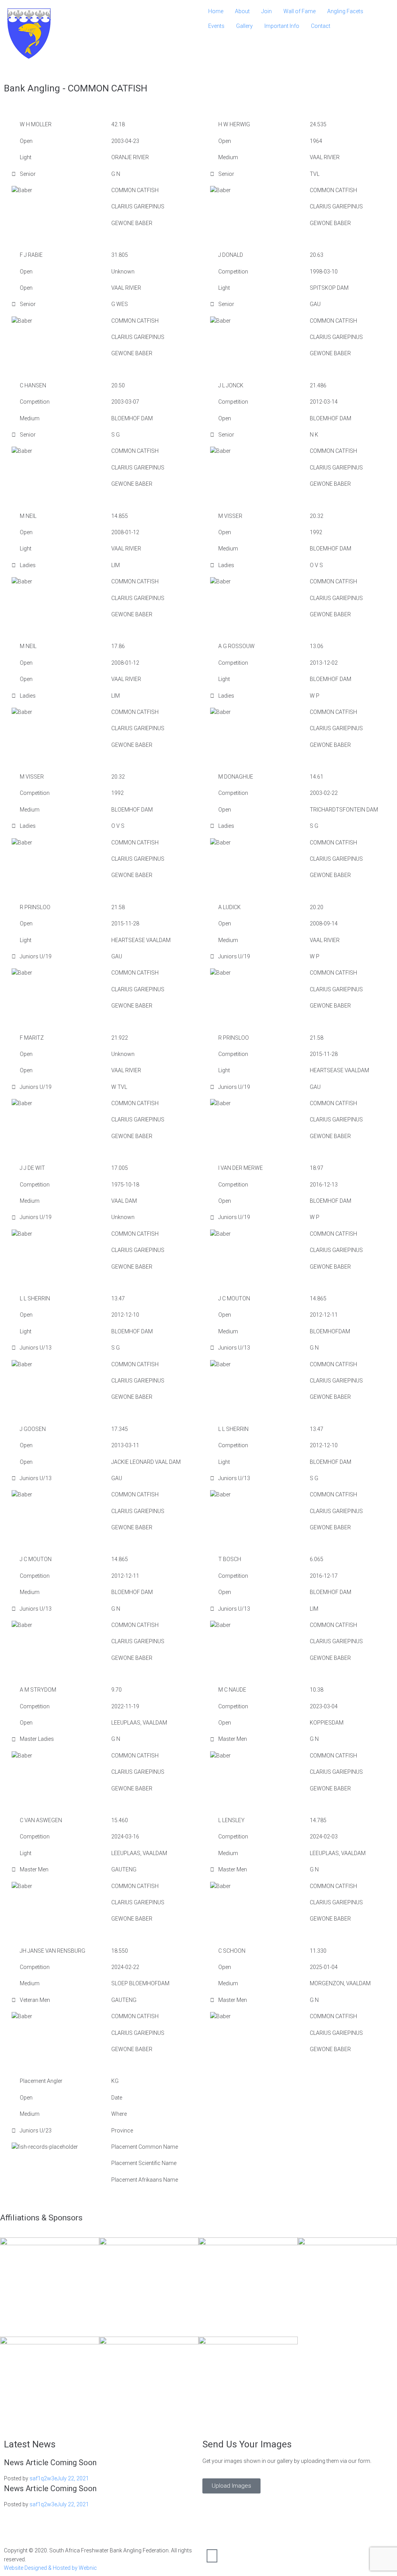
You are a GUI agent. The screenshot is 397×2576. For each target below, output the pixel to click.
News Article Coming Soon (50, 2463)
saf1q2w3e (43, 2478)
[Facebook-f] (212, 2556)
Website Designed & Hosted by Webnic (50, 2568)
